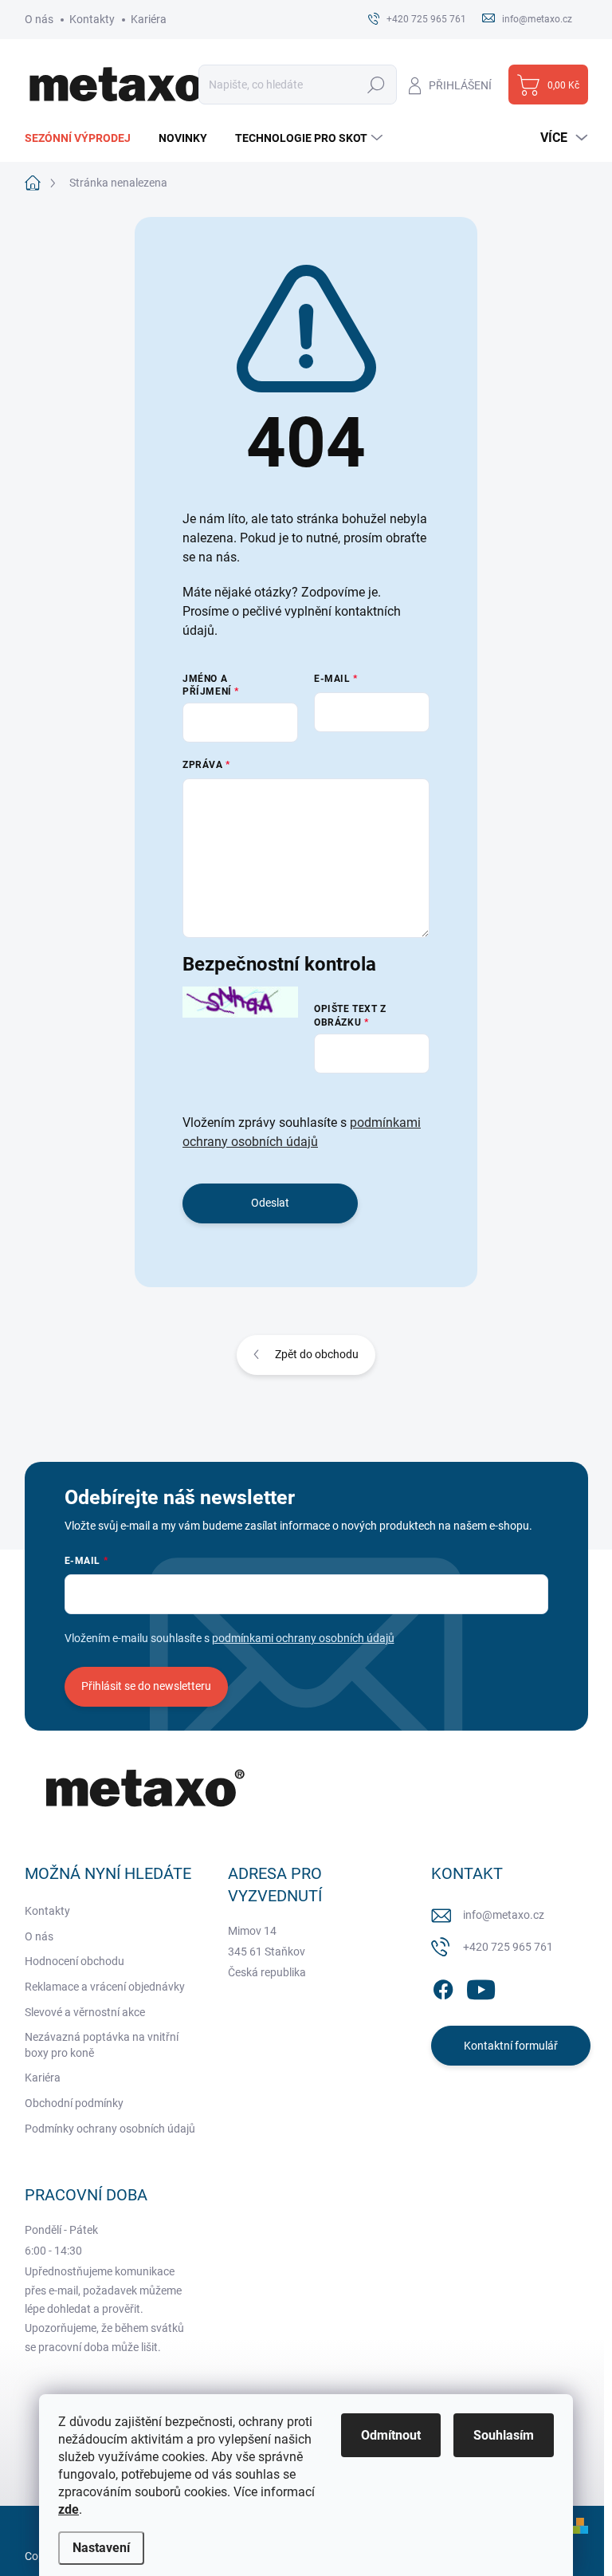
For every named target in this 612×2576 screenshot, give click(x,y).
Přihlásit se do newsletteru (146, 1686)
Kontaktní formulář (511, 2046)
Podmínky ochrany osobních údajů (110, 2129)
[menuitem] (84, 138)
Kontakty (92, 19)
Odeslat (270, 1203)
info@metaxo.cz (504, 1915)
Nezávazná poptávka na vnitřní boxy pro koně (102, 2045)
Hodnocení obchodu (75, 1961)
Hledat (376, 85)
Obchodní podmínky (74, 2103)
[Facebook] (443, 1987)
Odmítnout (391, 2435)
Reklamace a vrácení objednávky (105, 1987)
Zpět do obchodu (317, 1354)
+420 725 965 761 (508, 1947)
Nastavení (101, 2548)
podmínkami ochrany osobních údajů (303, 1638)
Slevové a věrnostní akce (85, 2012)
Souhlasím (504, 2435)
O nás (39, 19)
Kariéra (149, 19)
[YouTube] (481, 1987)
